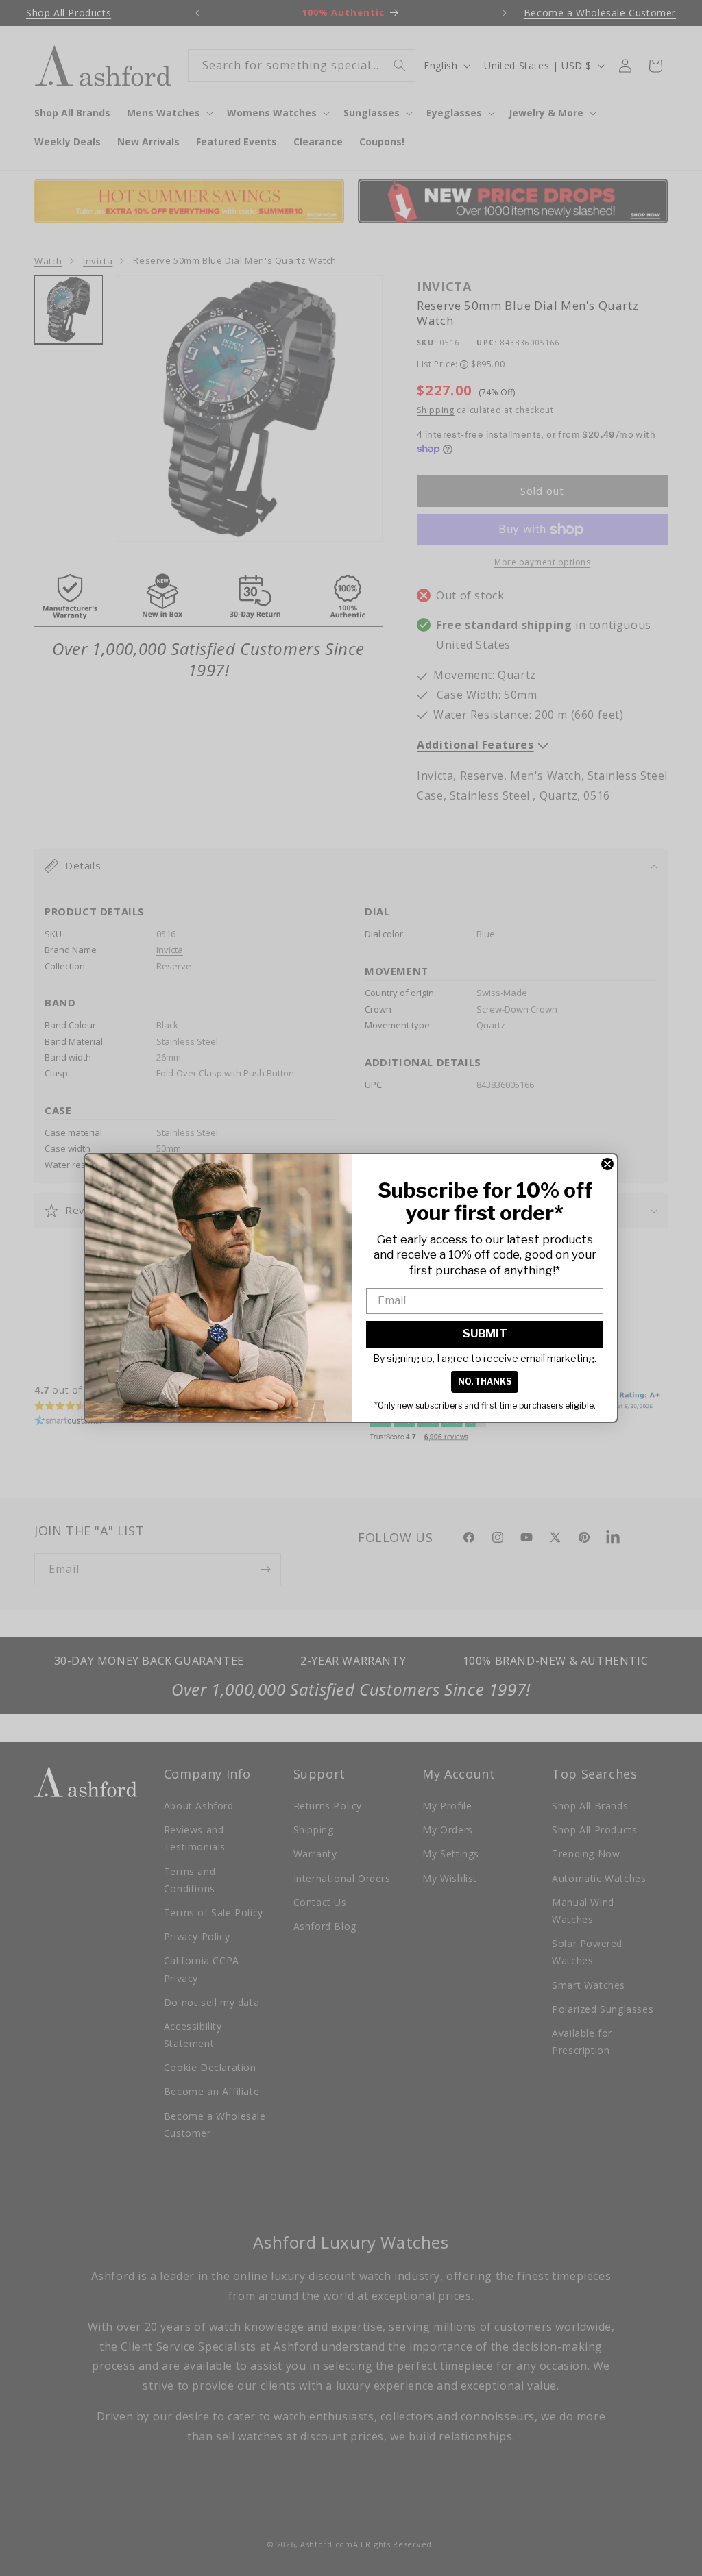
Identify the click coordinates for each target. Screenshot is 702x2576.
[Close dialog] (607, 1164)
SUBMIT (485, 1334)
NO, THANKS (485, 1382)
